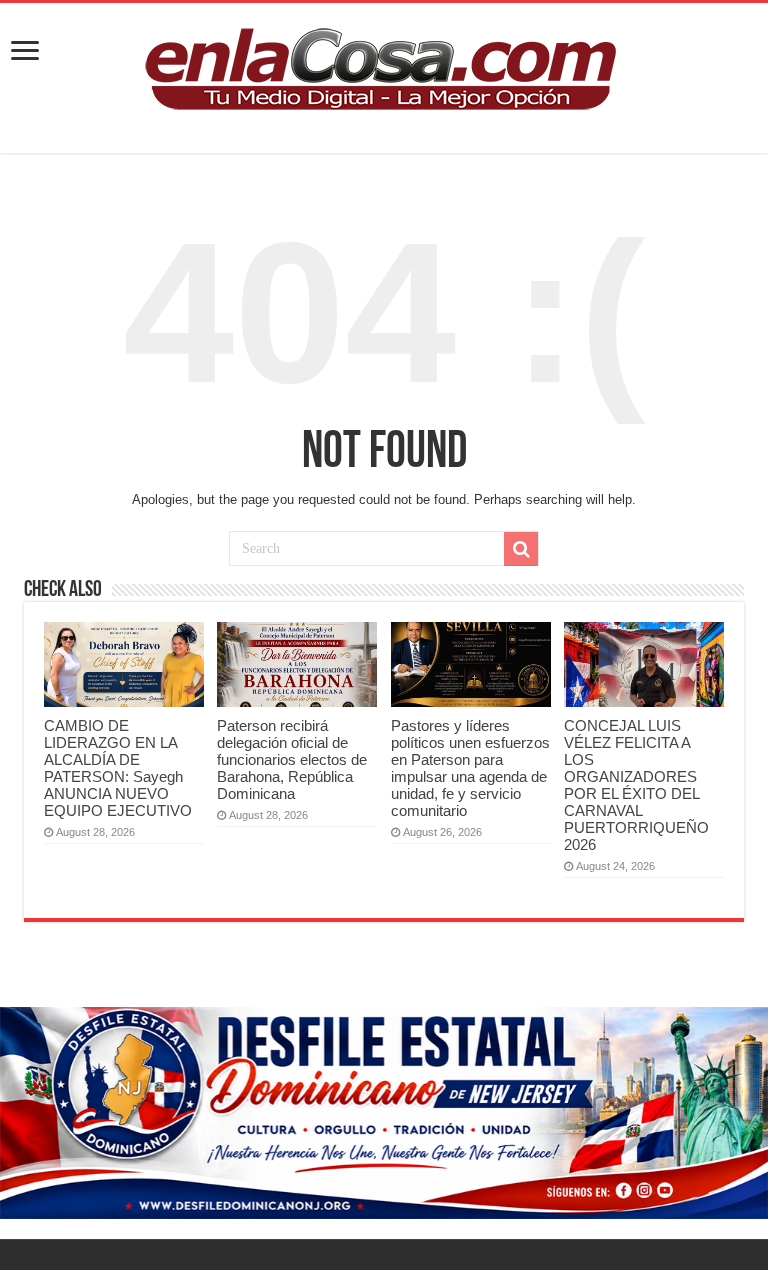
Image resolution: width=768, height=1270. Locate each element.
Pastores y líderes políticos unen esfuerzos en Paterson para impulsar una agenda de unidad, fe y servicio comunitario (470, 768)
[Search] (521, 549)
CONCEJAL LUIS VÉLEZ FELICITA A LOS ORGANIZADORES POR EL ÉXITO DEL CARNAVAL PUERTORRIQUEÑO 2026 (636, 785)
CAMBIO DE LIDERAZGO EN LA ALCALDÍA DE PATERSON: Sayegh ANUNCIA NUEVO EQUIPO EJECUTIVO (118, 768)
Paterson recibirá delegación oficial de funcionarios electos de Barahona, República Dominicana (292, 759)
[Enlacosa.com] (384, 74)
